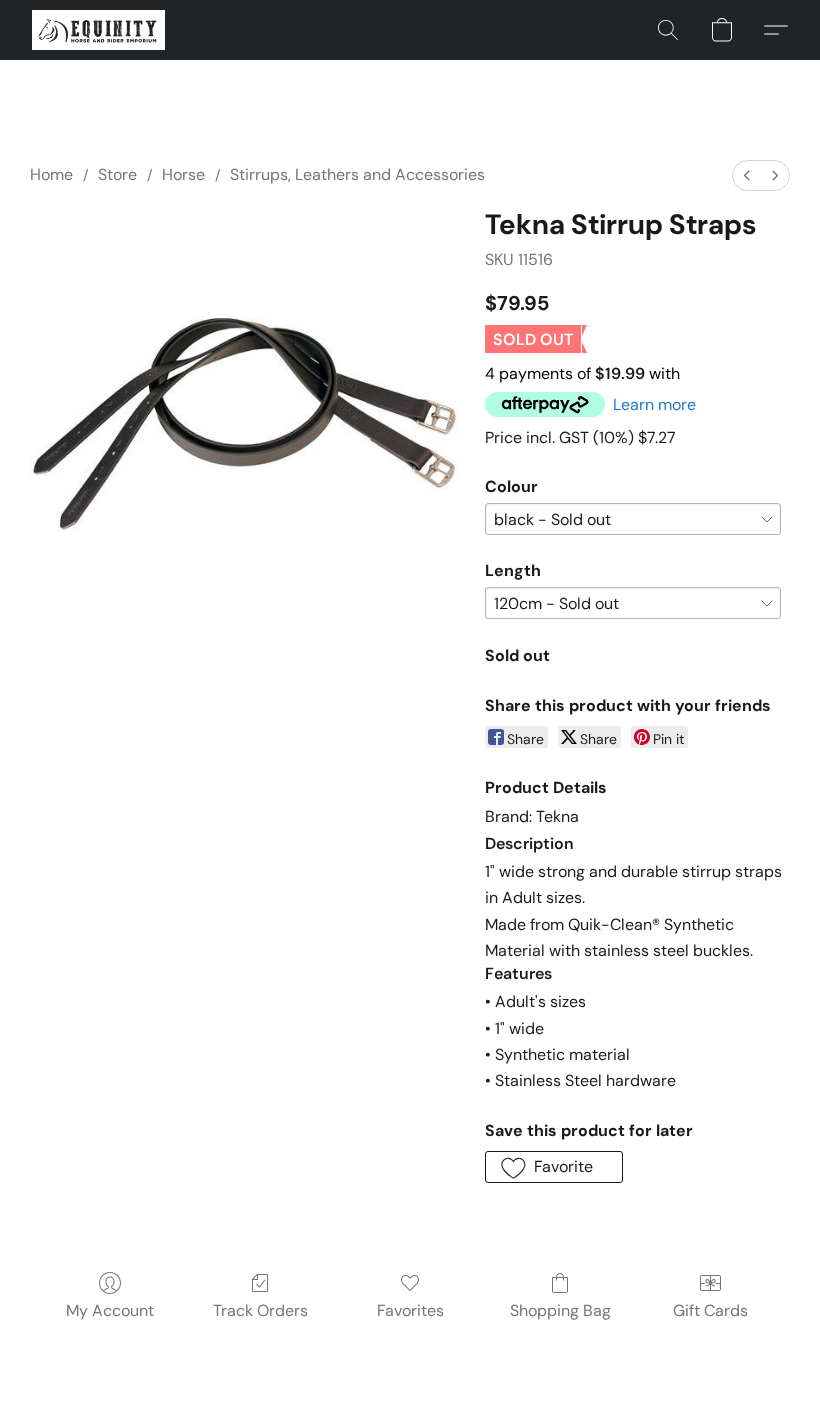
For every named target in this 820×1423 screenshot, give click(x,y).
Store (117, 174)
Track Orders (260, 1310)
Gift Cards (710, 1310)
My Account (110, 1310)
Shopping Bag (560, 1310)
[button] (98, 30)
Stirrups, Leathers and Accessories (357, 174)
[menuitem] (747, 175)
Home (51, 174)
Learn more (654, 404)
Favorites (410, 1310)
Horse (183, 174)
